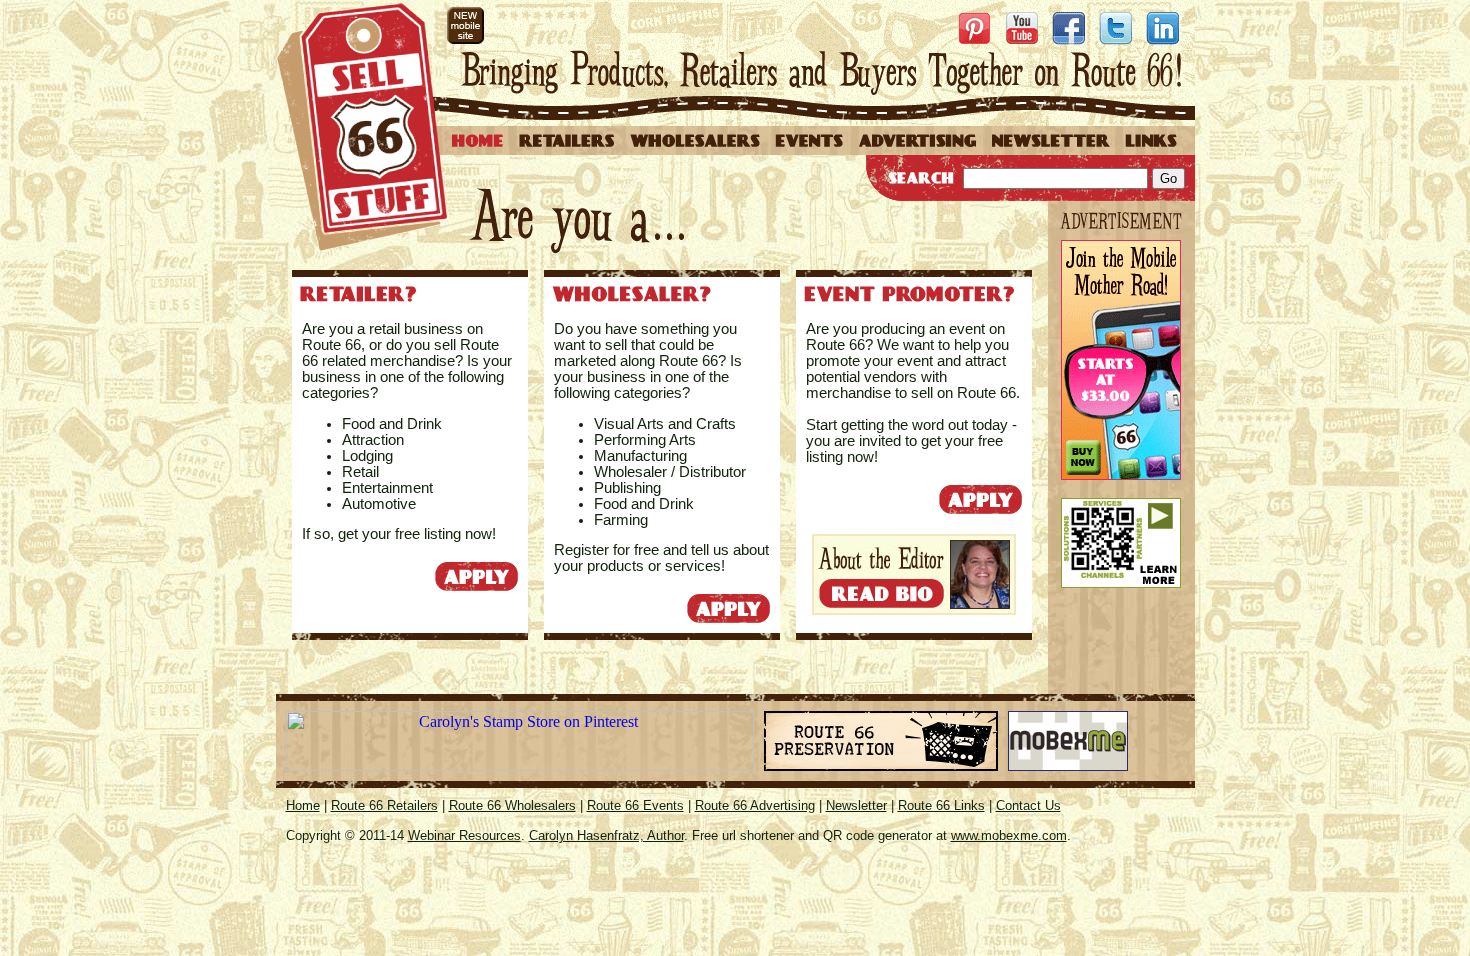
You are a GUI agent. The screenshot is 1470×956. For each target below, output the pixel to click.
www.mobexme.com (1009, 835)
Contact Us (1028, 805)
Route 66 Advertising (755, 805)
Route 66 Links (941, 805)
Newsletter (856, 805)
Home (303, 805)
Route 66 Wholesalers (512, 805)
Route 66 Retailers (384, 805)
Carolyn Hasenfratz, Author (606, 835)
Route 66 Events (635, 805)
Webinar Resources (464, 835)
